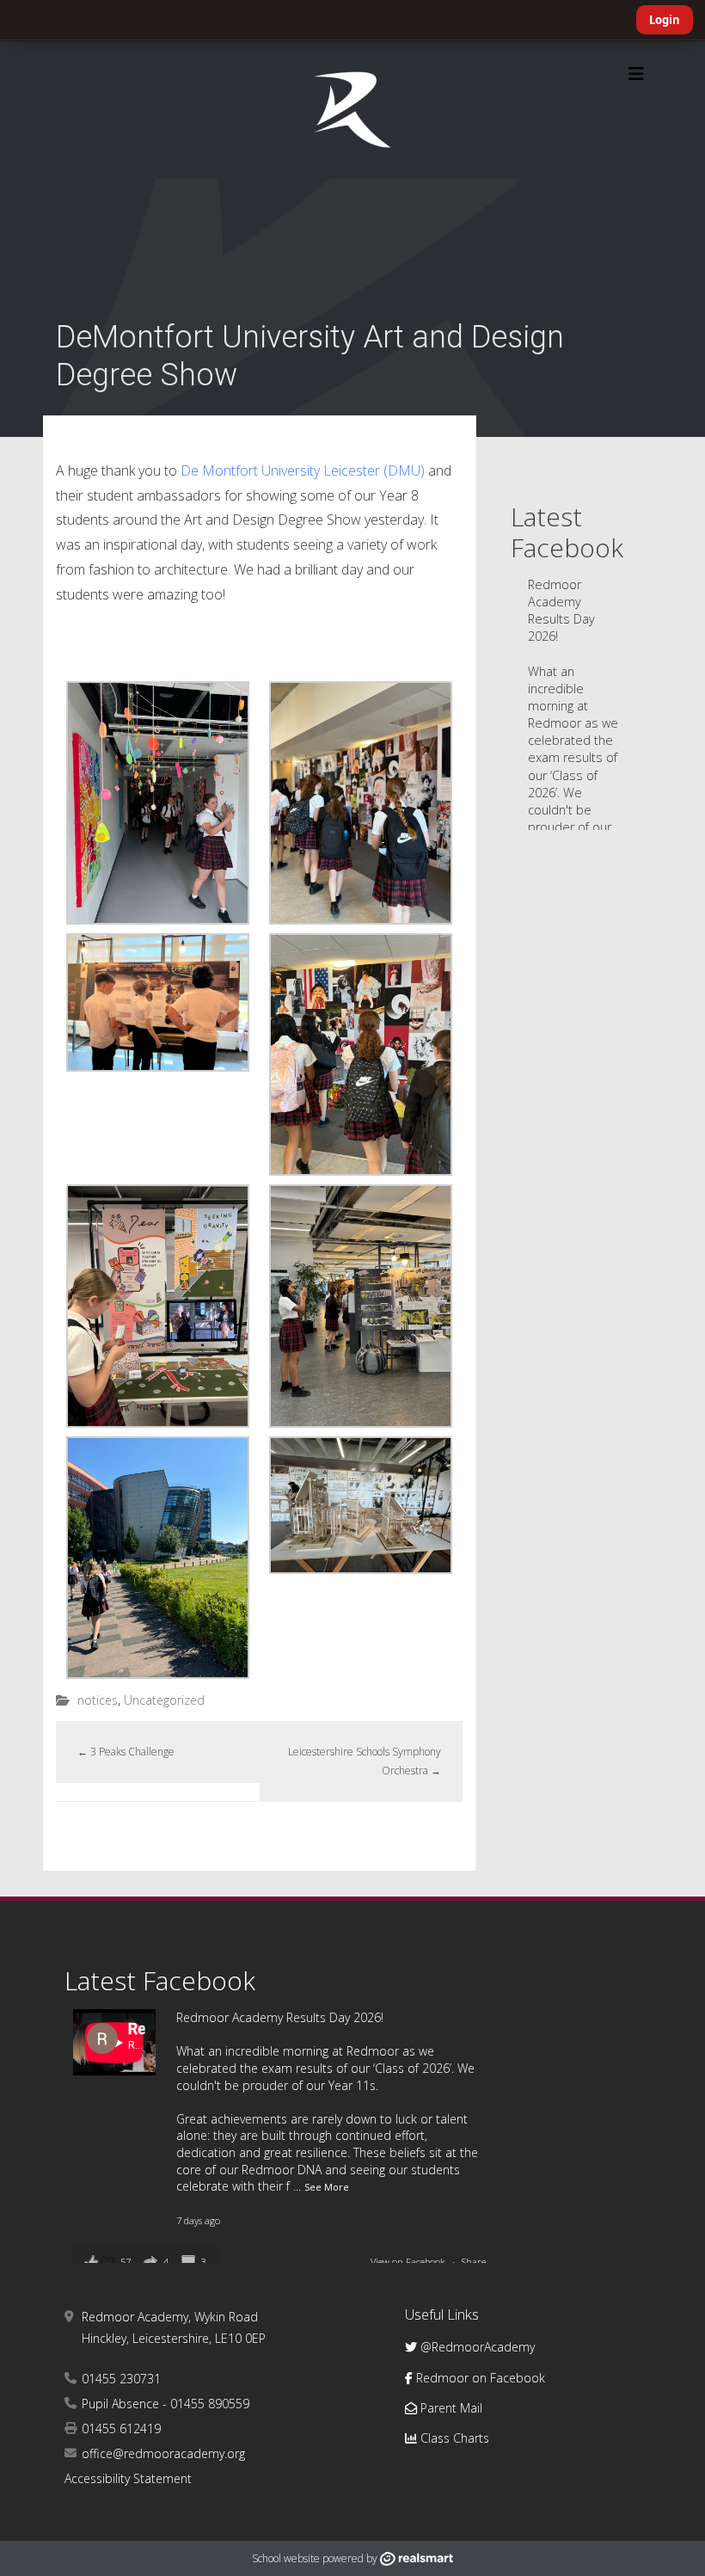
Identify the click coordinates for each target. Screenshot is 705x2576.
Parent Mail (450, 2408)
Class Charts (453, 2438)
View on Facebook (409, 2262)
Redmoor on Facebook (479, 2378)
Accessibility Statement (128, 2478)
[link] (303, 470)
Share (474, 2262)
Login (665, 20)
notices (98, 1700)
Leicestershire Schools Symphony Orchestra (365, 1761)
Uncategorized (164, 1700)
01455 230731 (121, 2379)
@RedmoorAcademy (476, 2347)
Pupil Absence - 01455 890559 (166, 2404)
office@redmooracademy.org (163, 2453)
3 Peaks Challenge (126, 1752)
